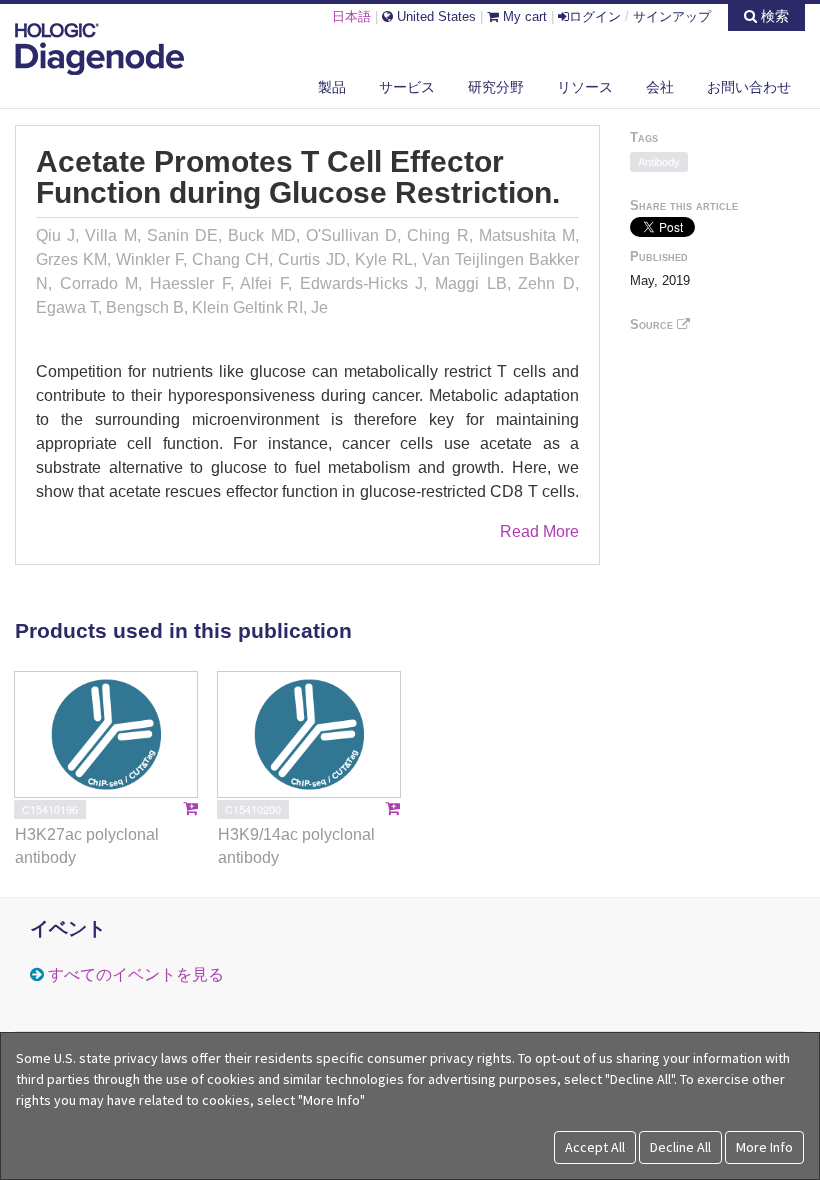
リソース (585, 87)
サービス (407, 87)
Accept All (595, 1147)
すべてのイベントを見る (136, 974)
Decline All (680, 1147)
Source (653, 324)
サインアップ (672, 16)
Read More (539, 531)
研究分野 (496, 87)
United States (434, 16)
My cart (523, 16)
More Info (764, 1147)
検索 (773, 16)
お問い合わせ (749, 87)
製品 (332, 87)
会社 (660, 87)
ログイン (595, 16)
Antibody (659, 162)
